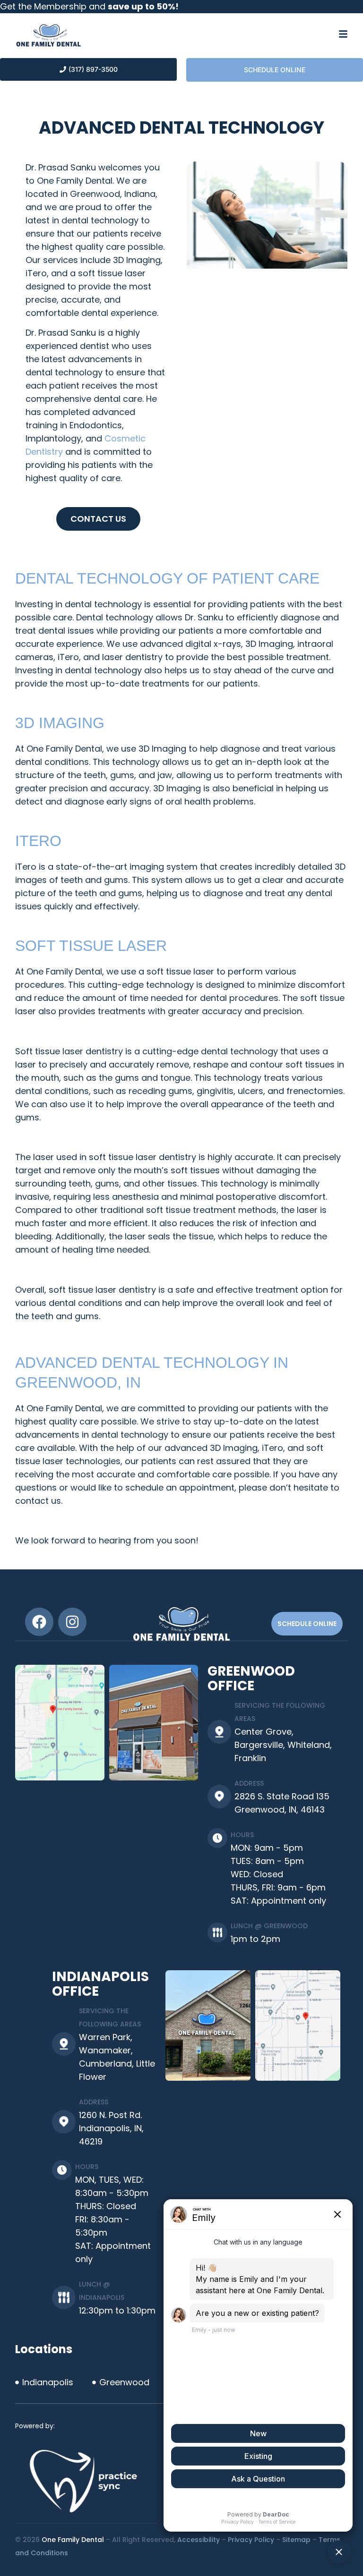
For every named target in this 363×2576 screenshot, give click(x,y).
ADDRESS (249, 1783)
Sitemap (296, 2540)
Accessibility (199, 2540)
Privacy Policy (251, 2540)
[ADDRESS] (219, 1796)
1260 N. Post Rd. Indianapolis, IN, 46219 (111, 2128)
